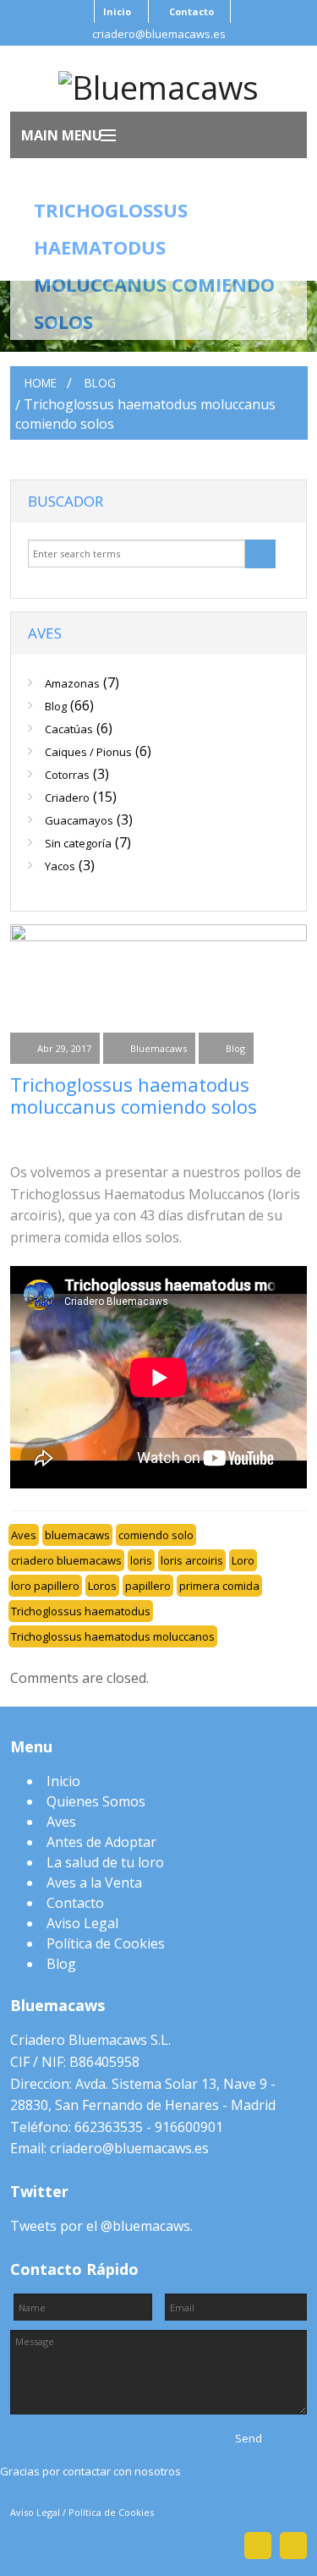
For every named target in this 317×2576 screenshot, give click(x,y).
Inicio (117, 11)
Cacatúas (69, 729)
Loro (243, 1560)
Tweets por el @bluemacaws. (101, 2226)
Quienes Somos (96, 1801)
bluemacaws (77, 1535)
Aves (24, 1535)
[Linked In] (199, 1138)
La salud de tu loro (105, 1862)
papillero (148, 1586)
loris (141, 1560)
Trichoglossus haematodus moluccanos (113, 1636)
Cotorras (67, 775)
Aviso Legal (82, 1923)
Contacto (191, 11)
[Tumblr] (287, 1138)
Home (41, 383)
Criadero (67, 797)
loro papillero (45, 1586)
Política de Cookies (106, 1943)
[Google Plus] (112, 1138)
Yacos (60, 866)
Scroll (159, 2518)
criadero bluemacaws (66, 1560)
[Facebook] (24, 1138)
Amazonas (72, 683)
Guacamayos (79, 820)
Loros (102, 1586)
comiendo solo (156, 1535)
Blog (100, 383)
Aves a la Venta (94, 1883)
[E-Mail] (243, 1138)
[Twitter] (68, 1138)
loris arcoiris (192, 1560)
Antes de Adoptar (101, 1842)
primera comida (219, 1586)
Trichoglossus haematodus (81, 1611)
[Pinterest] (156, 1138)
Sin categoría (78, 843)
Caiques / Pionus (88, 752)
